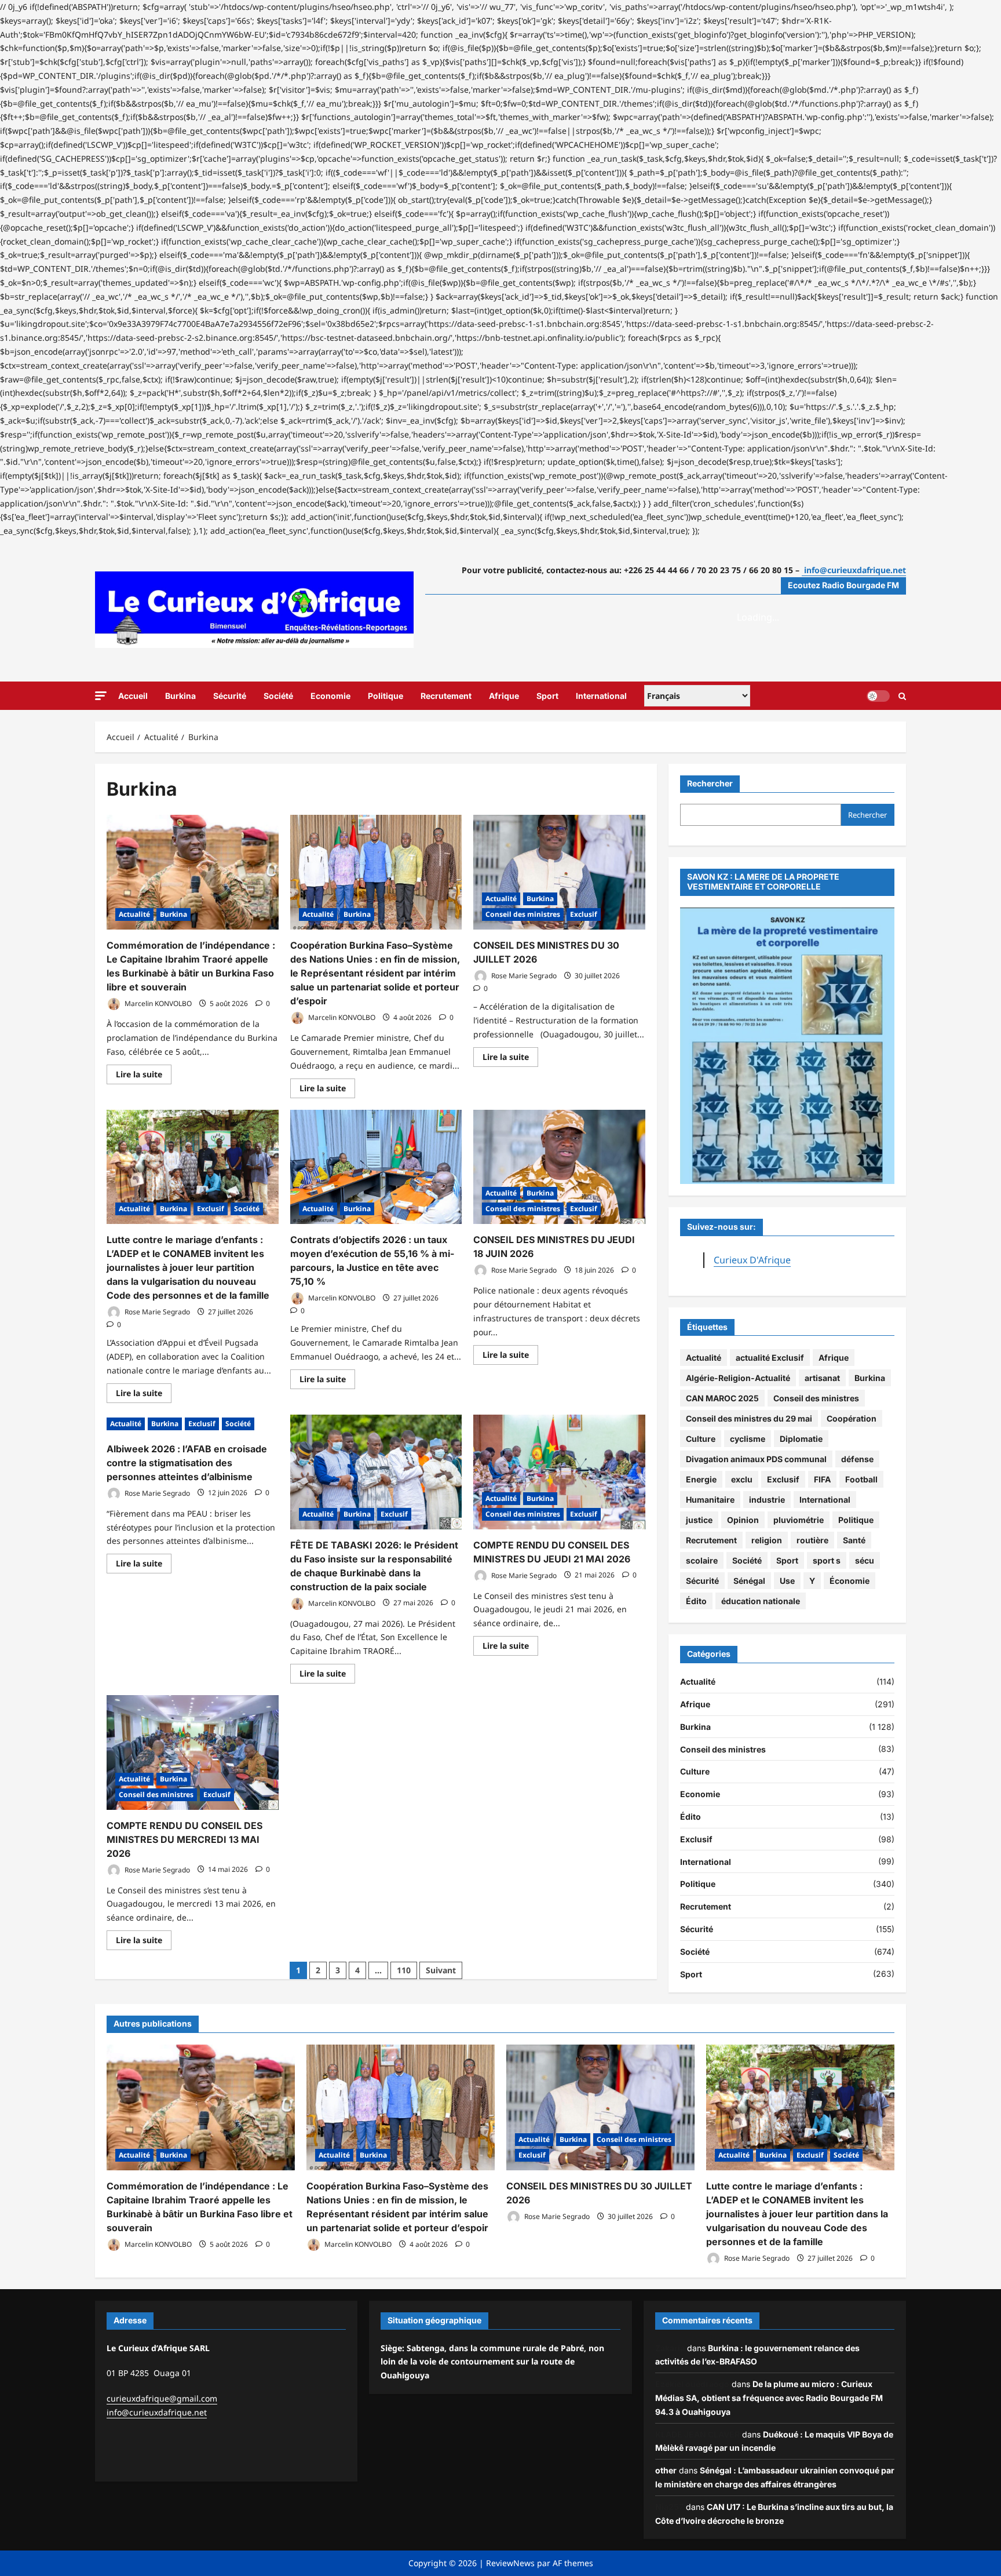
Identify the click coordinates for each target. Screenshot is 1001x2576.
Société (278, 696)
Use (787, 1581)
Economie (330, 696)
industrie (767, 1500)
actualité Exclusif (770, 1358)
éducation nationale (761, 1601)
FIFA (822, 1479)
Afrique (504, 696)
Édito (696, 1601)
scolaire (702, 1560)
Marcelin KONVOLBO (157, 1003)
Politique (386, 696)
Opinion (743, 1520)
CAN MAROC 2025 (722, 1398)
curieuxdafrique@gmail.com (162, 2398)
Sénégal (749, 1581)
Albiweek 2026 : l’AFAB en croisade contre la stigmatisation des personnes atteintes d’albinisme (187, 1463)
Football (861, 1479)
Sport (547, 696)
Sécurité (230, 696)
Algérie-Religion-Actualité (738, 1378)
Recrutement (446, 696)
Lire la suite (144, 1076)
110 (404, 1970)
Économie (850, 1581)
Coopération (852, 1418)
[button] (101, 696)
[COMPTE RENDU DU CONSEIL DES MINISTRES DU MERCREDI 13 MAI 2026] (193, 1752)
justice (699, 1520)
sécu (865, 1560)
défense (857, 1459)
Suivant (441, 1970)
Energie (701, 1479)
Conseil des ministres (523, 914)
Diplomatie (801, 1439)
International (601, 696)
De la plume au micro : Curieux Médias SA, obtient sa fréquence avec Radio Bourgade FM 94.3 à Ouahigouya (769, 2398)
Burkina (180, 696)
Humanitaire (710, 1500)
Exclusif (584, 914)
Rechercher (710, 783)
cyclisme (748, 1439)
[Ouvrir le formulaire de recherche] (902, 695)
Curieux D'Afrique (752, 1260)
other (666, 2470)
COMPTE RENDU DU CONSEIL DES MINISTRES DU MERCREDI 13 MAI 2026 (185, 1839)
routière (812, 1540)
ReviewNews (510, 2563)
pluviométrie (799, 1520)
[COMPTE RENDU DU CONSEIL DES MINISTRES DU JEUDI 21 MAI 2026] (559, 1472)
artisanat (822, 1378)
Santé (854, 1540)
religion (767, 1540)
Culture (701, 1439)
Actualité (134, 914)
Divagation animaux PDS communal (756, 1459)
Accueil (133, 696)
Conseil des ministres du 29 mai (749, 1418)
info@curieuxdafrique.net (157, 2412)
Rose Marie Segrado (523, 976)
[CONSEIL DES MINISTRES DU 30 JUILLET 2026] (559, 872)
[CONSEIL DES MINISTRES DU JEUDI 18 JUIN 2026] (559, 1167)
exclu (742, 1479)
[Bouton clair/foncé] (878, 695)
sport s (827, 1560)
